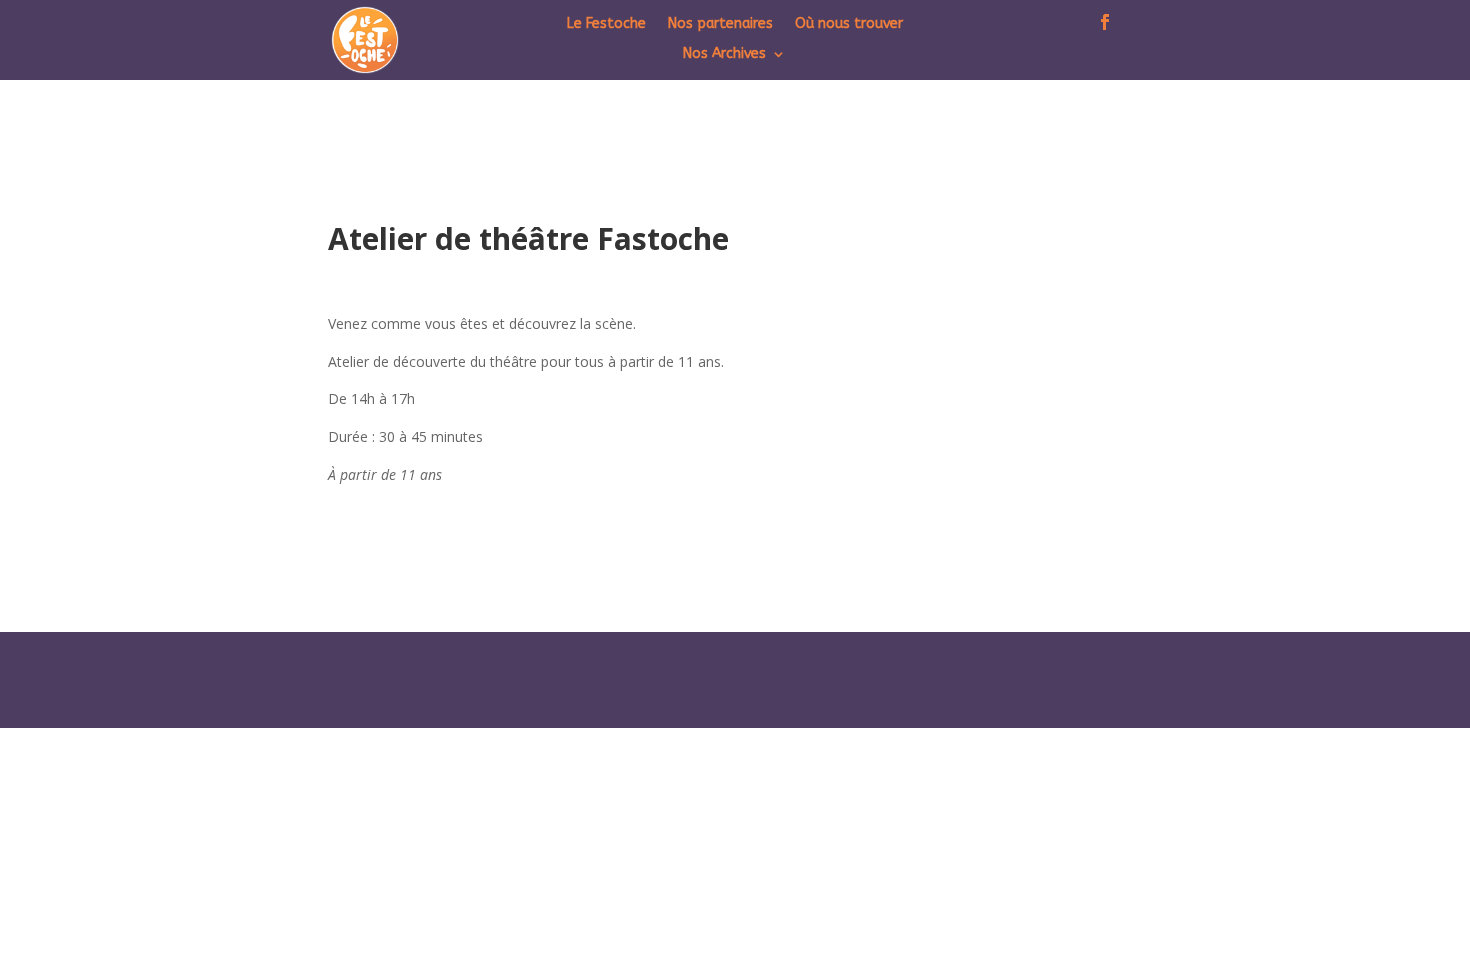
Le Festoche (606, 24)
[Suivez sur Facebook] (1105, 19)
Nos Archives (724, 54)
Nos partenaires (720, 24)
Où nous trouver (849, 24)
